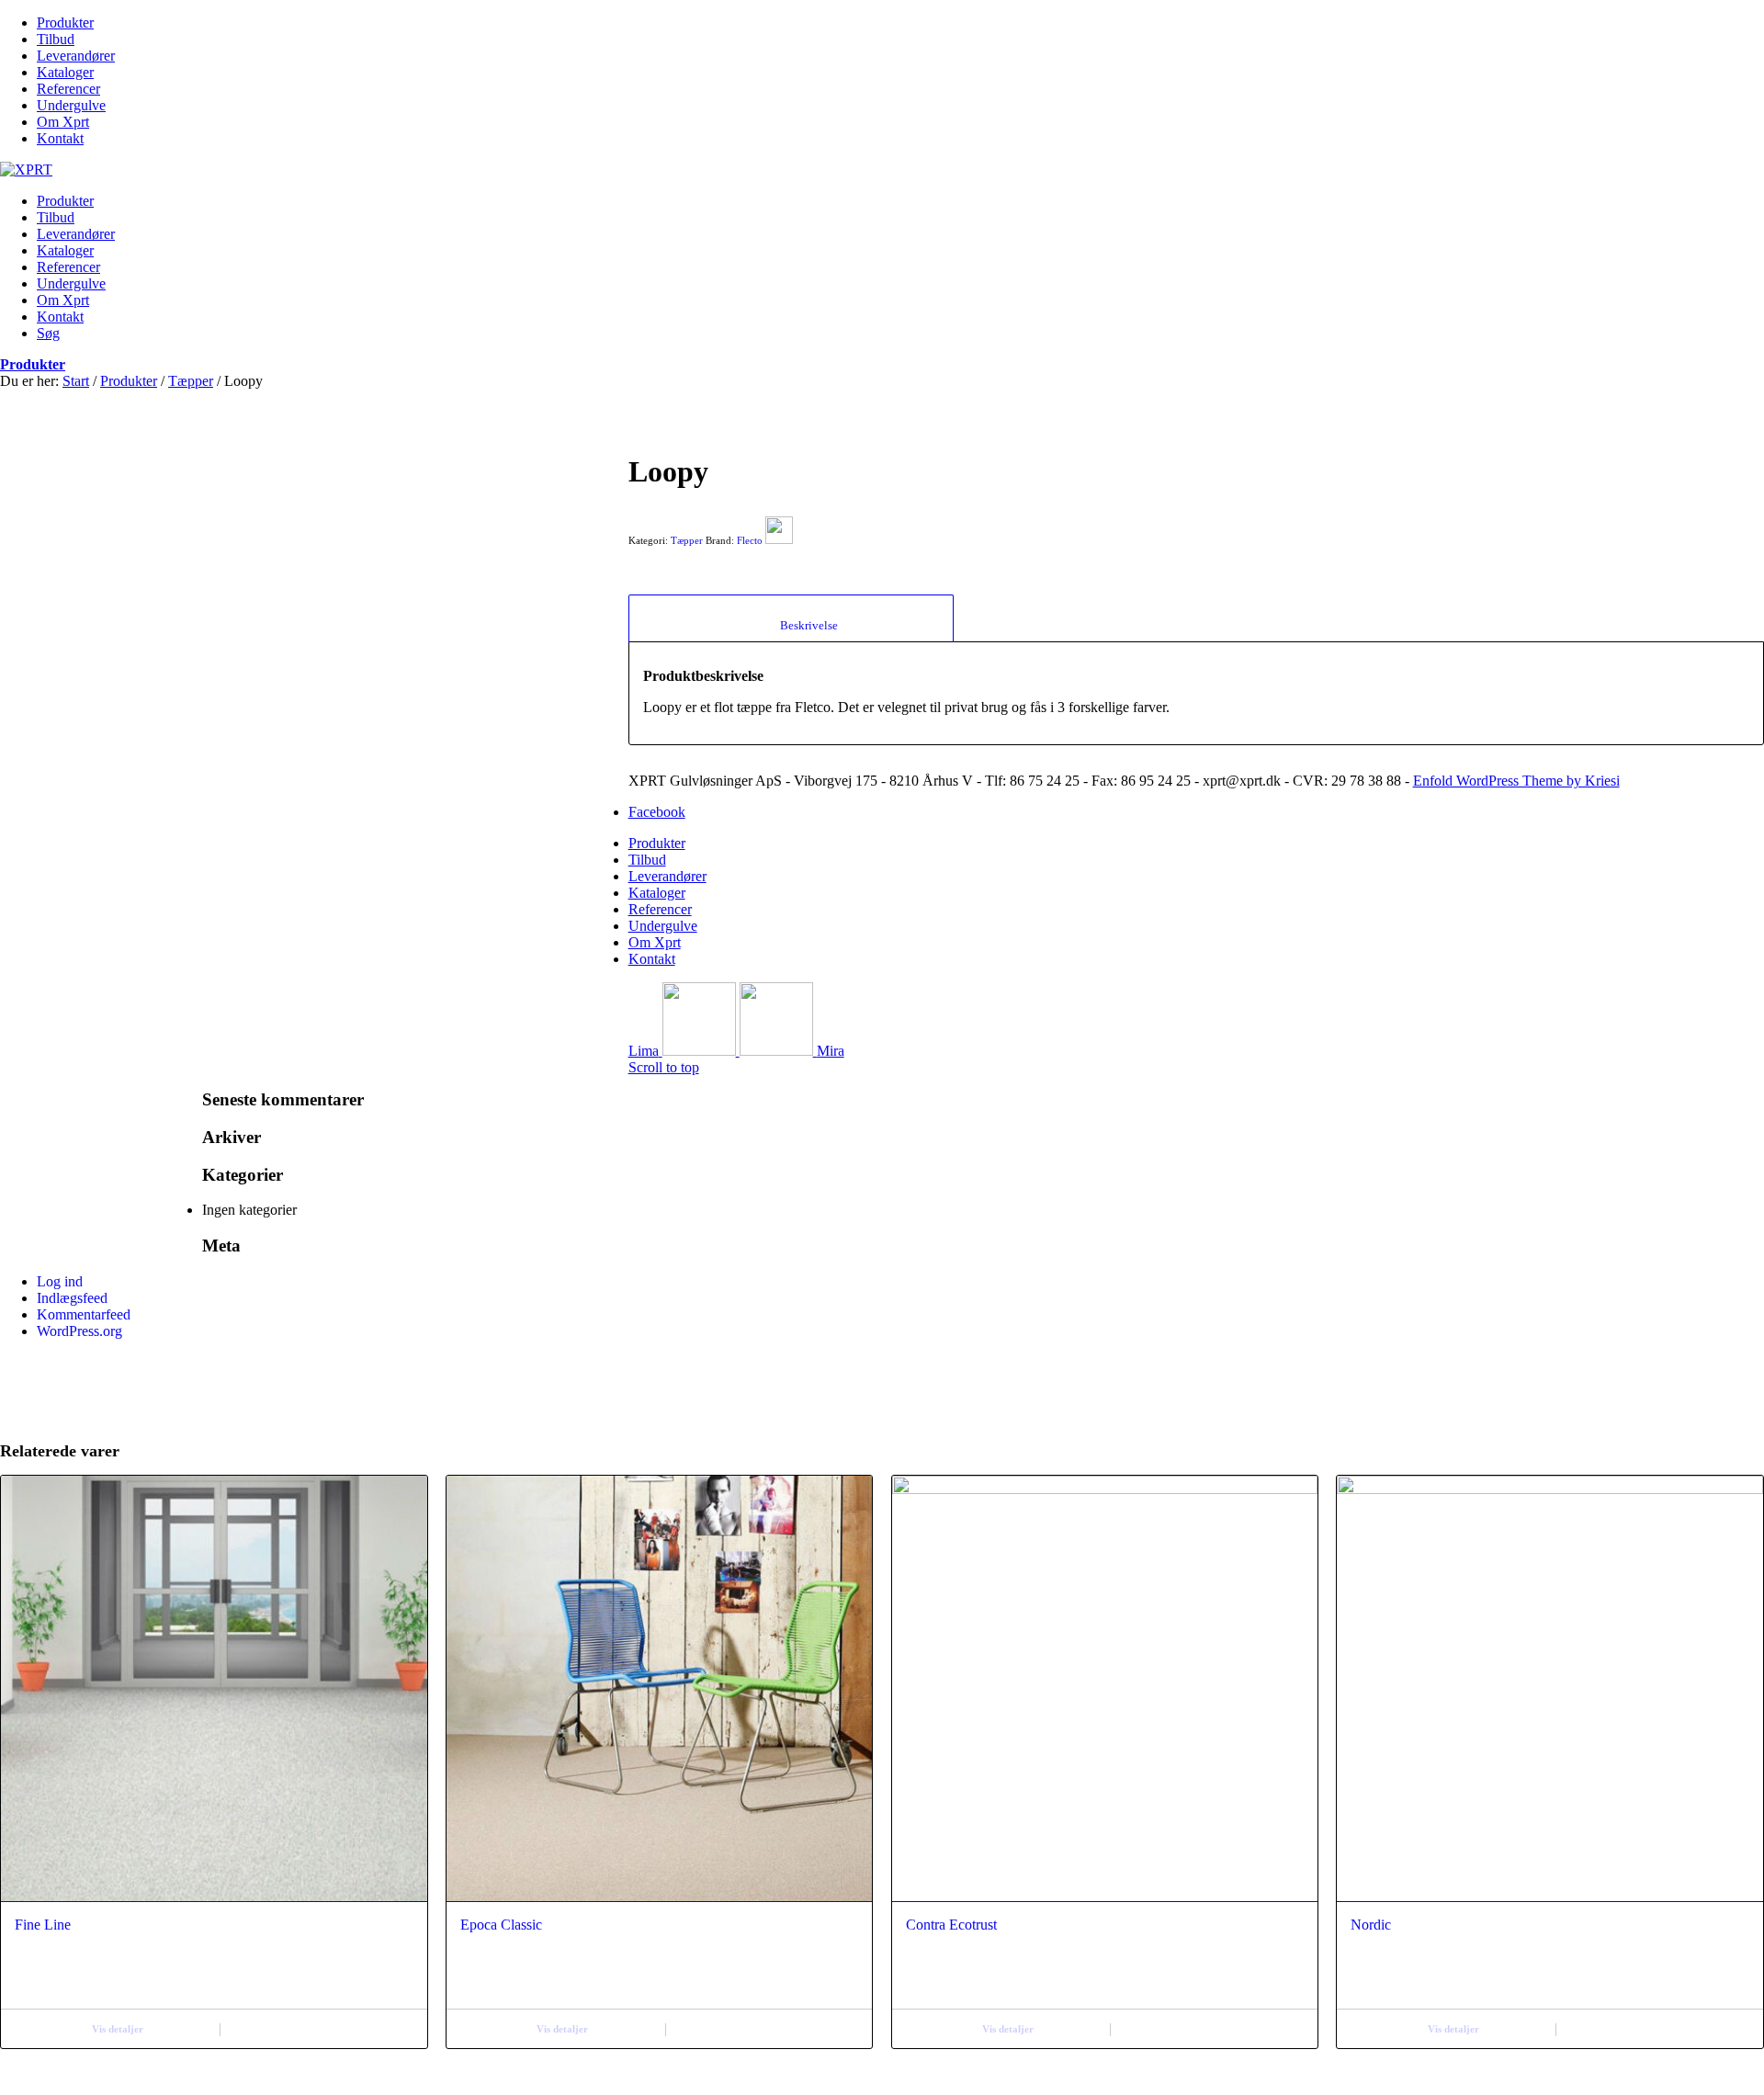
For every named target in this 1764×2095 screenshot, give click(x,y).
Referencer (68, 89)
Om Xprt (63, 122)
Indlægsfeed (72, 1298)
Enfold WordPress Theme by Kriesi (1516, 781)
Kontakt (60, 138)
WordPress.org (79, 1331)
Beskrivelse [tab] (791, 625)
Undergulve (71, 105)
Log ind (60, 1281)
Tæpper (191, 381)
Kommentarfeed (84, 1314)
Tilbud (56, 39)
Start (76, 381)
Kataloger (65, 72)
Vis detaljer (118, 2029)
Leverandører (76, 56)
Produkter (65, 23)
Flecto (750, 540)
